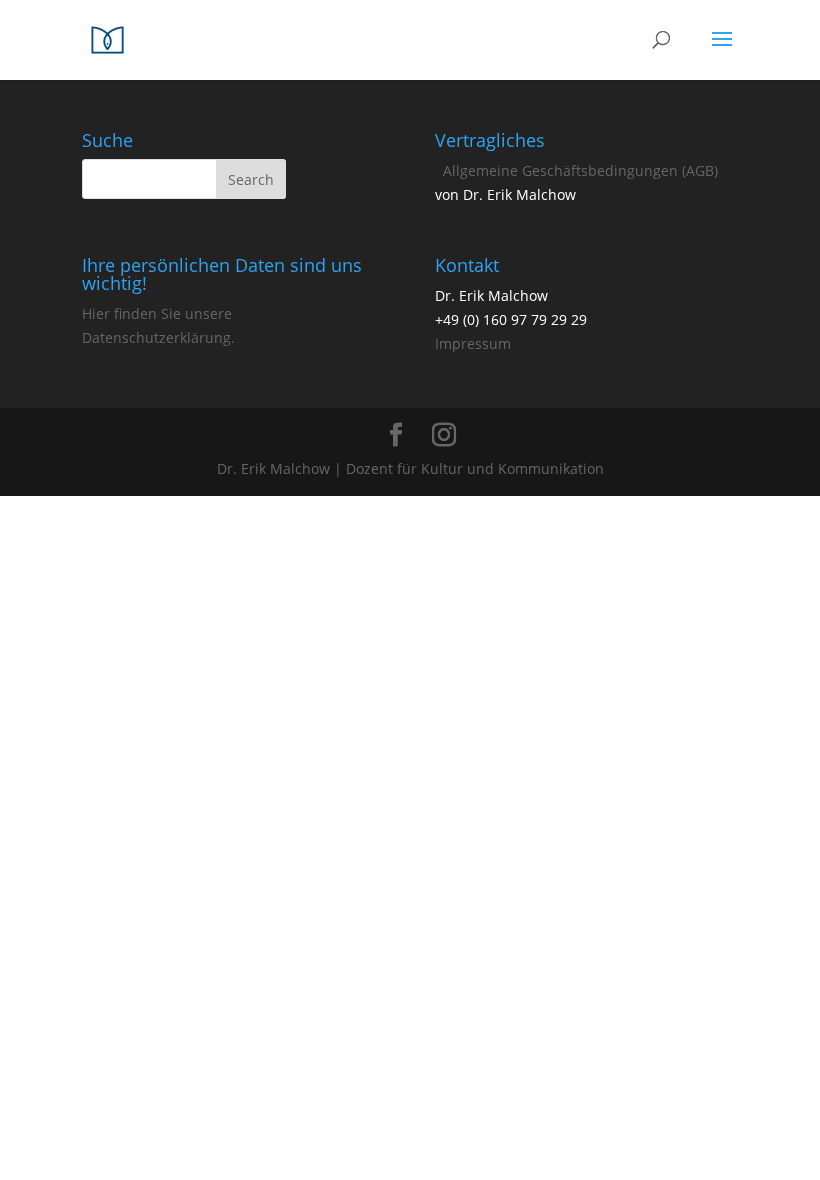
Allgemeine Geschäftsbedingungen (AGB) (580, 170)
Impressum (473, 343)
